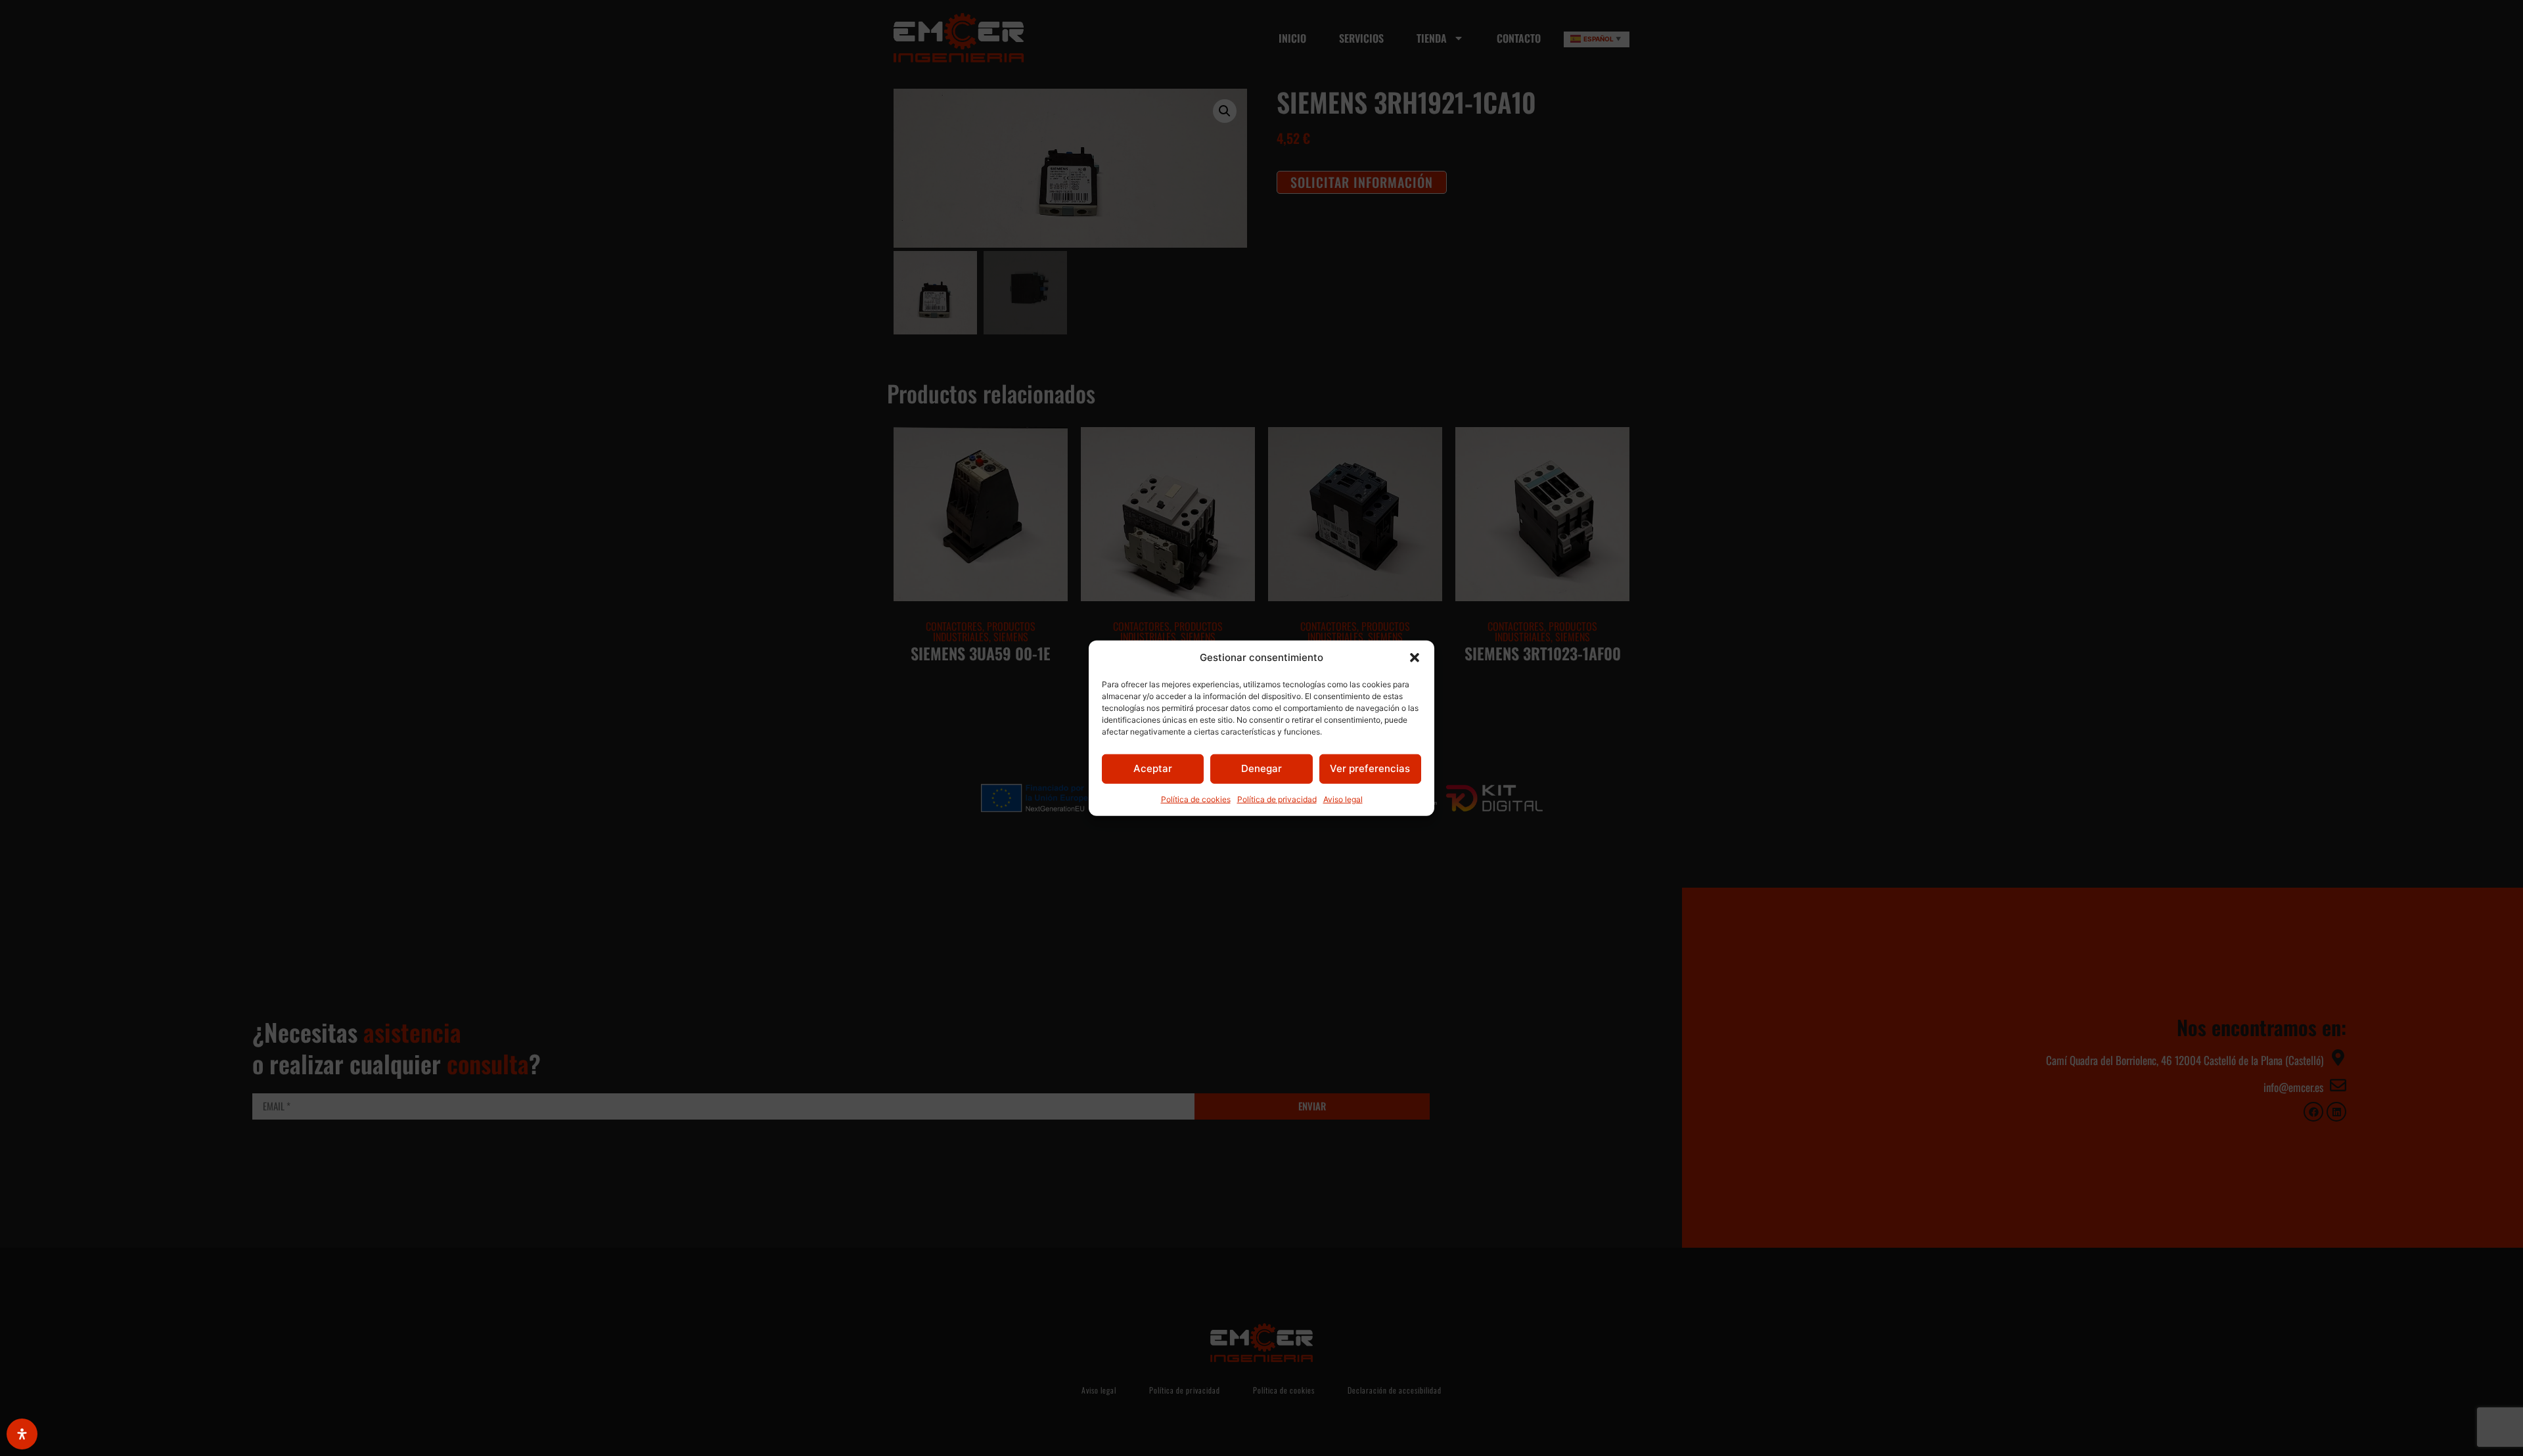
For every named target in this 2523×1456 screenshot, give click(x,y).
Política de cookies (1196, 799)
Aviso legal (1343, 799)
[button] (1415, 658)
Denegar (1261, 768)
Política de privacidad (1277, 799)
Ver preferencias (1370, 768)
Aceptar (1153, 768)
